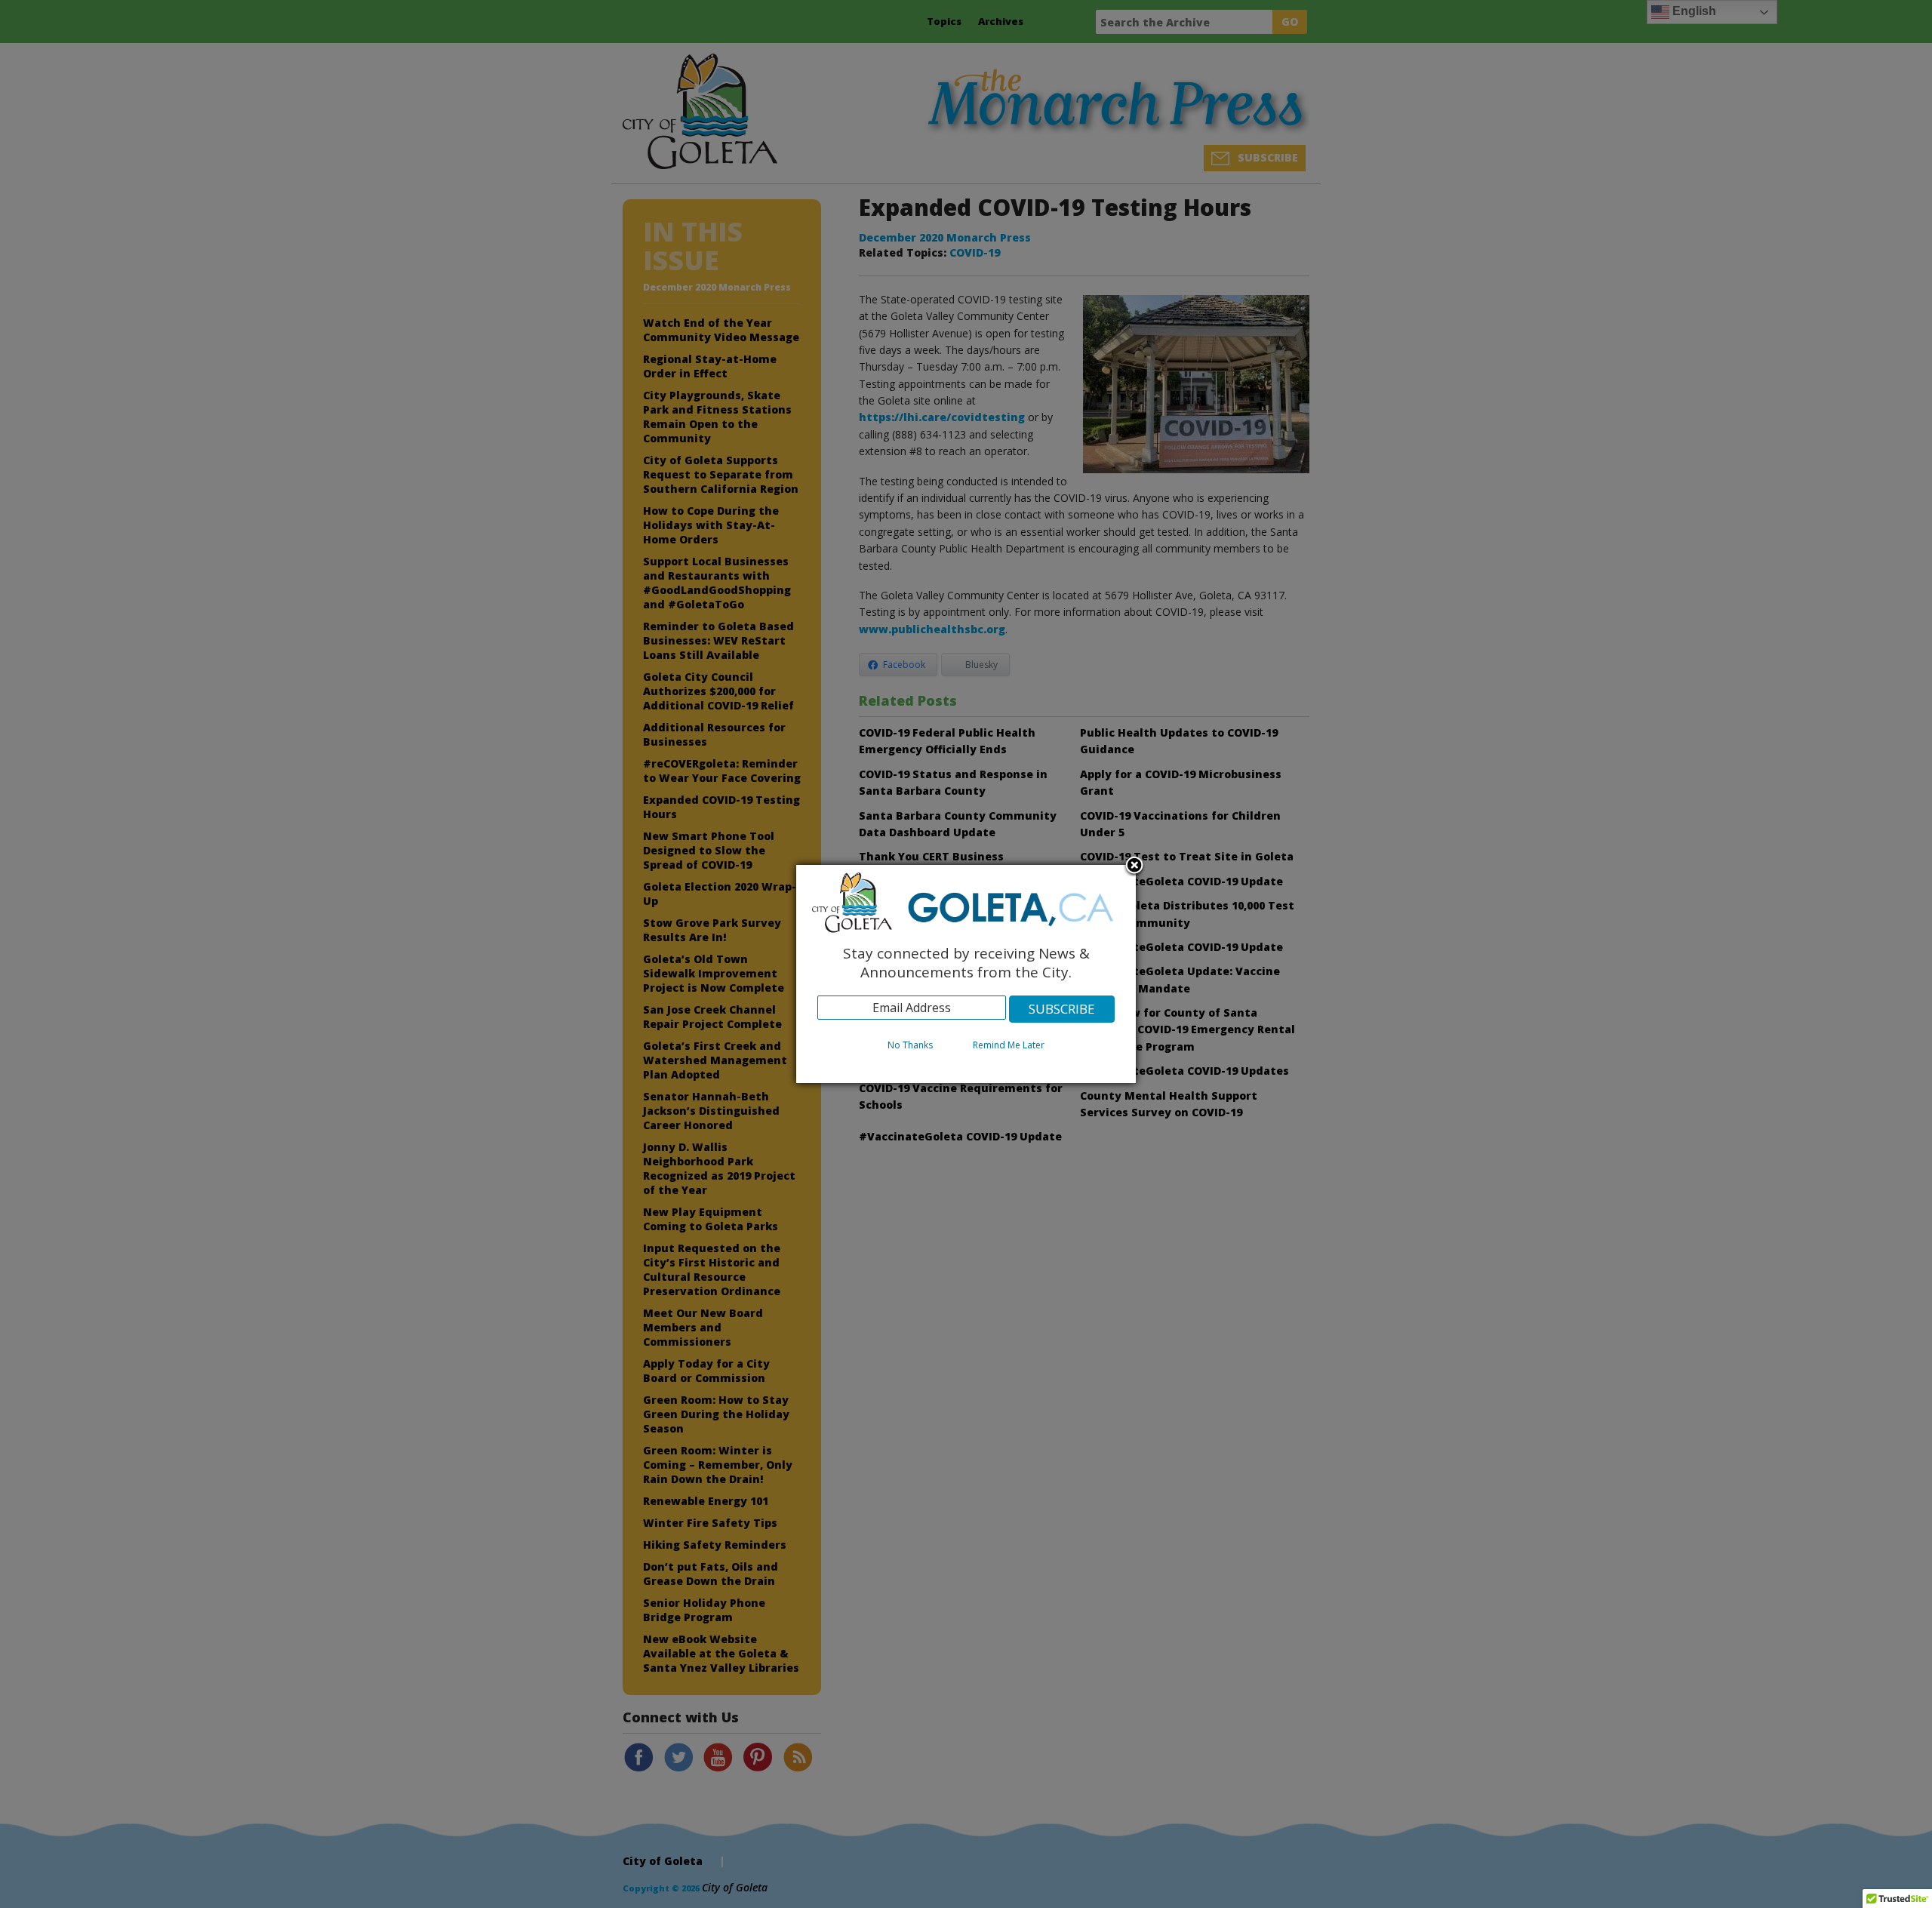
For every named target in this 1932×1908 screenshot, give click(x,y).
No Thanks (910, 1045)
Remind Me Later (1009, 1045)
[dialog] (966, 974)
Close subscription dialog (1134, 866)
